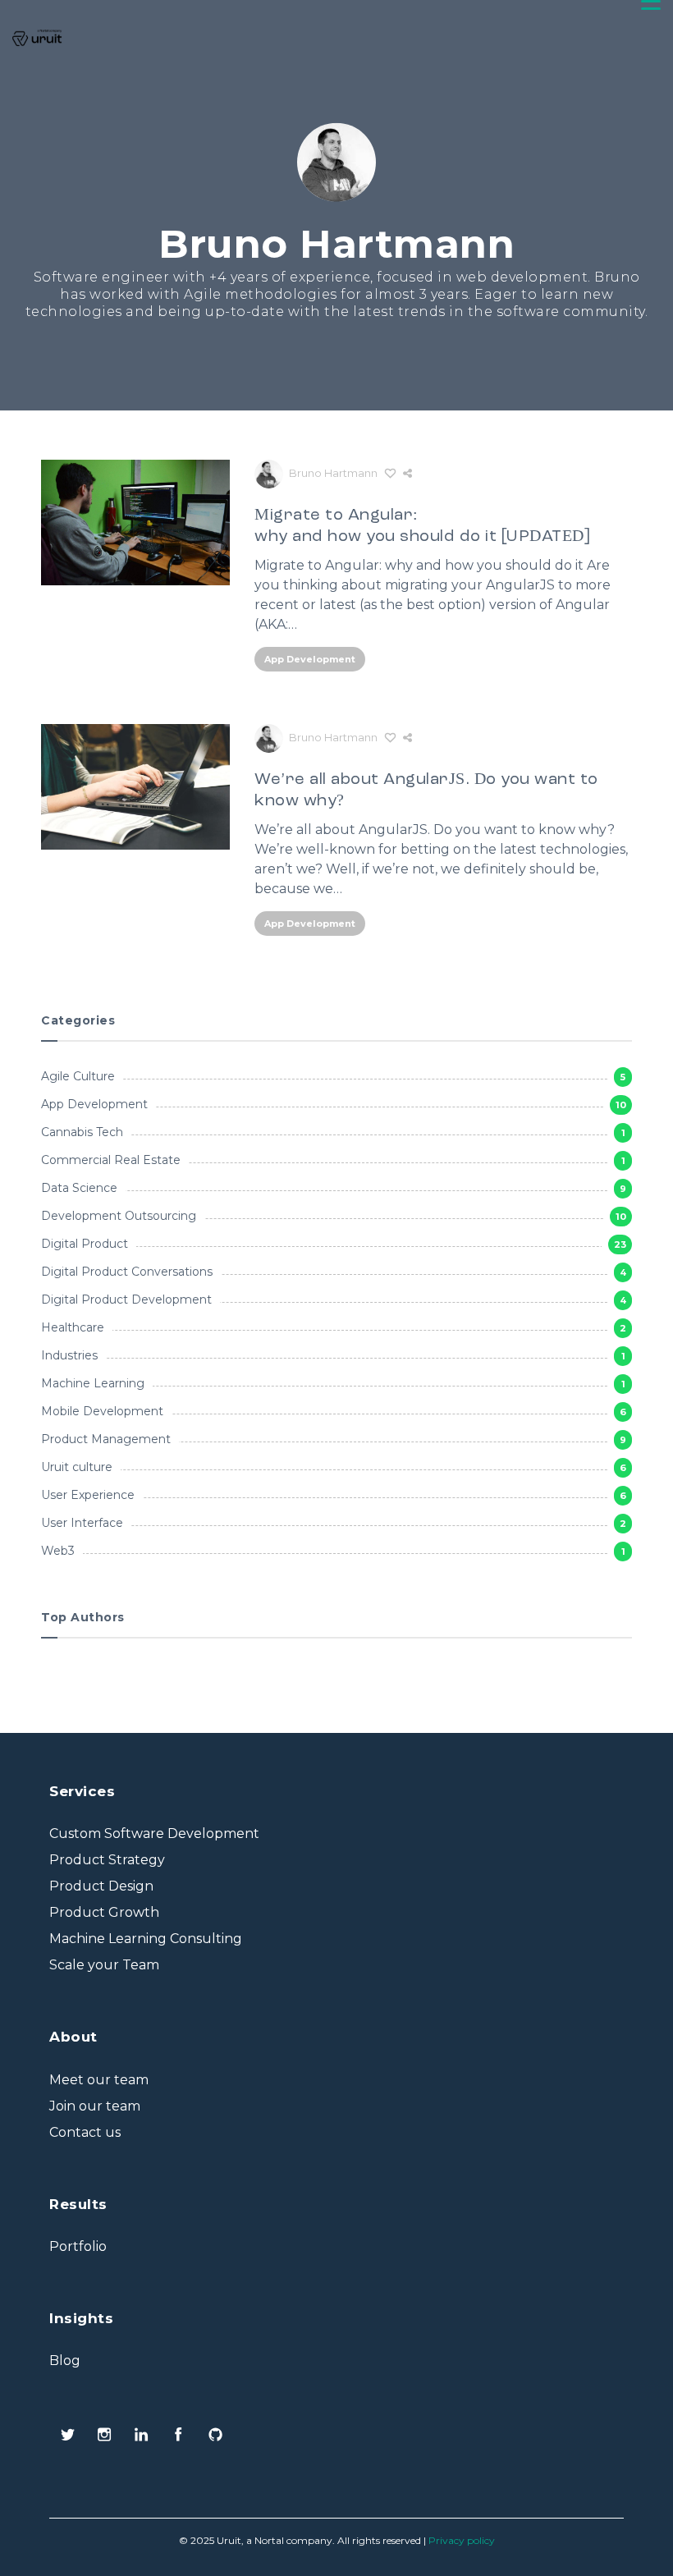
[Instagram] (105, 2436)
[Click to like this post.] (390, 473)
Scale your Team (104, 1965)
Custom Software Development (154, 1833)
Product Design (101, 1886)
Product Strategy (107, 1860)
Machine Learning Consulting (146, 1939)
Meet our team (99, 2080)
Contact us (85, 2132)
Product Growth (104, 1912)
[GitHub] (215, 2436)
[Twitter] (68, 2436)
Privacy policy (462, 2540)
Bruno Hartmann (333, 473)
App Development (310, 659)
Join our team (95, 2106)
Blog (65, 2361)
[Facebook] (179, 2436)
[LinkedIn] (142, 2436)
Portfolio (78, 2246)
